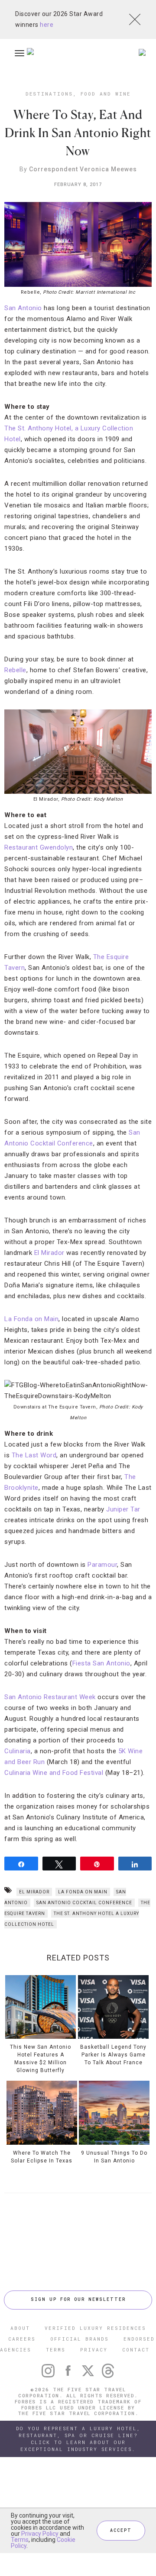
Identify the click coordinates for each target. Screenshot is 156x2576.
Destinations (49, 94)
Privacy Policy (40, 2534)
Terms (20, 2540)
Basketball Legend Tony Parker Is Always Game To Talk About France (113, 2055)
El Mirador (49, 1253)
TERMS (56, 2350)
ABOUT (20, 2328)
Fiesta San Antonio (101, 1663)
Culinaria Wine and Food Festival (54, 1773)
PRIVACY (94, 2350)
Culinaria (18, 1751)
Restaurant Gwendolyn (39, 847)
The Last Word (34, 1455)
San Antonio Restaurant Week (50, 1697)
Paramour (102, 1565)
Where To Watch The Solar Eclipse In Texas (42, 2157)
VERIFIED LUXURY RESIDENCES (95, 2328)
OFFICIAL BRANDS (80, 2339)
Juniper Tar (123, 1509)
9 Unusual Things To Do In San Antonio (114, 2157)
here (47, 25)
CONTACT (136, 2350)
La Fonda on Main (31, 1319)
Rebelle (15, 670)
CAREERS (22, 2339)
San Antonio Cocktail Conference (84, 1903)
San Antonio (23, 308)
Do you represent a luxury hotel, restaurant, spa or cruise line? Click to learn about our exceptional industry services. (78, 2439)
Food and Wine (106, 94)
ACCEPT (121, 2530)
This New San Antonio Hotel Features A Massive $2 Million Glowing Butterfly (41, 2059)
